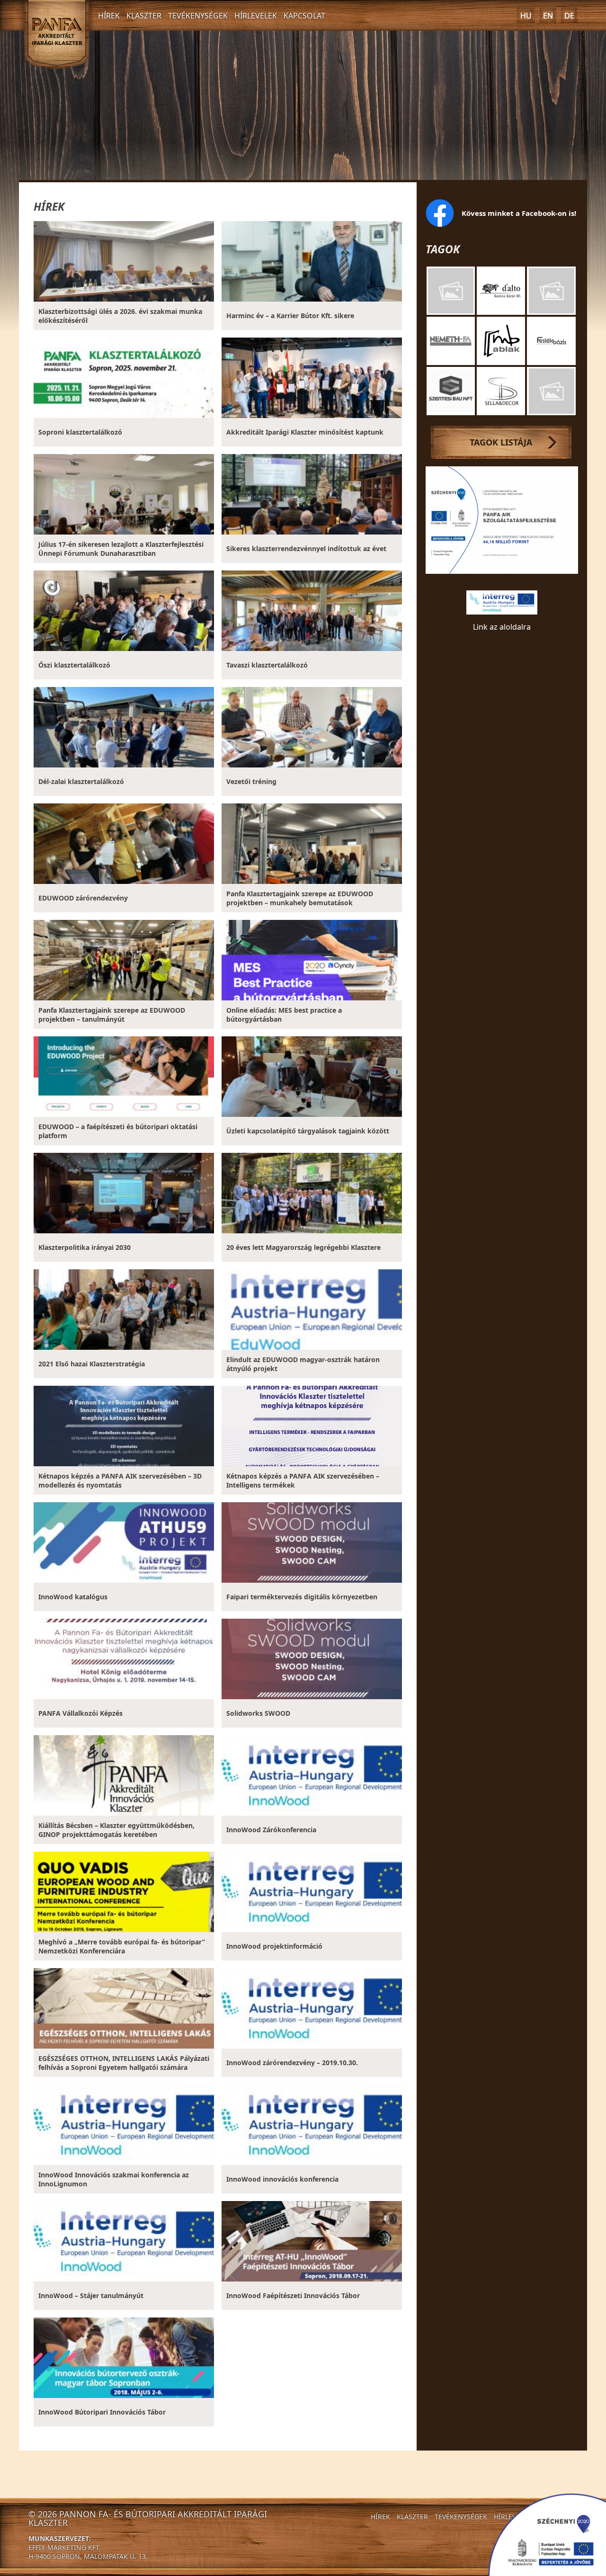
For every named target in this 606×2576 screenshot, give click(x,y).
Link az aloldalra (502, 627)
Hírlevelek (256, 16)
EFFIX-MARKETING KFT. (65, 2547)
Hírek (109, 16)
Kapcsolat (304, 16)
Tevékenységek (198, 16)
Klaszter (144, 16)
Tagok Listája (501, 442)
